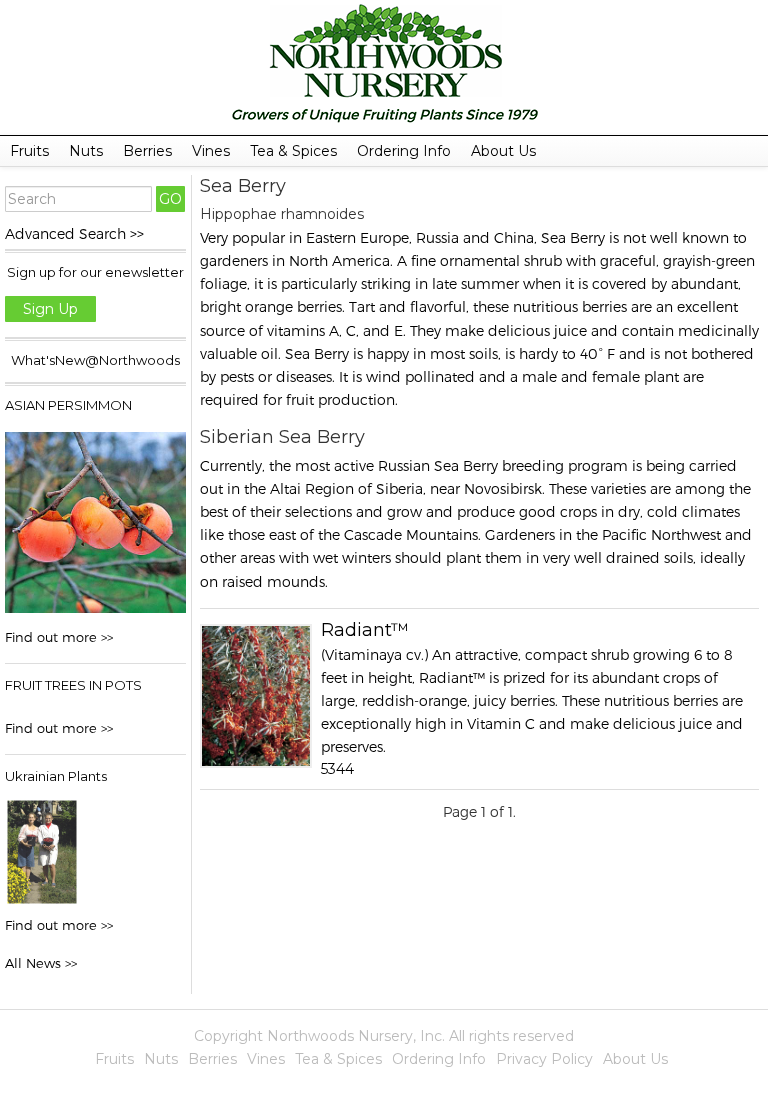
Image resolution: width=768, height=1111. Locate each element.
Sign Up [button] (50, 309)
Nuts (86, 151)
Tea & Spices (293, 151)
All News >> (41, 963)
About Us (503, 151)
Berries (147, 151)
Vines (211, 151)
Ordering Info (404, 151)
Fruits (29, 151)
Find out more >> (59, 637)
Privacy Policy (544, 1059)
